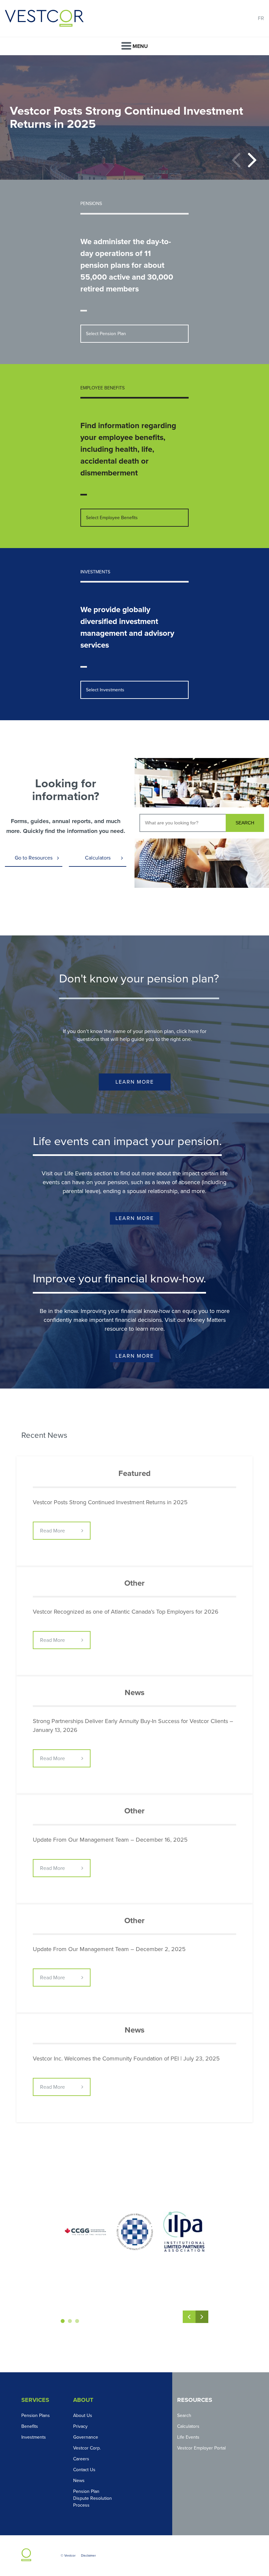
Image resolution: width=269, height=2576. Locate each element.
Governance (86, 2437)
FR (261, 18)
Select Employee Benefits (112, 518)
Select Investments (105, 690)
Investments (34, 2437)
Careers (81, 2459)
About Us (83, 2415)
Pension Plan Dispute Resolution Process (93, 2498)
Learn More (135, 1082)
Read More (52, 1531)
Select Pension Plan (106, 334)
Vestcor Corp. (87, 2448)
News (79, 2481)
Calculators (98, 858)
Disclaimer (88, 2556)
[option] (134, 117)
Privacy (80, 2426)
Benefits (30, 2426)
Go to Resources (34, 858)
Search (184, 2415)
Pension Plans (36, 2415)
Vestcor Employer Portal (201, 2448)
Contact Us (84, 2470)
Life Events (188, 2437)
